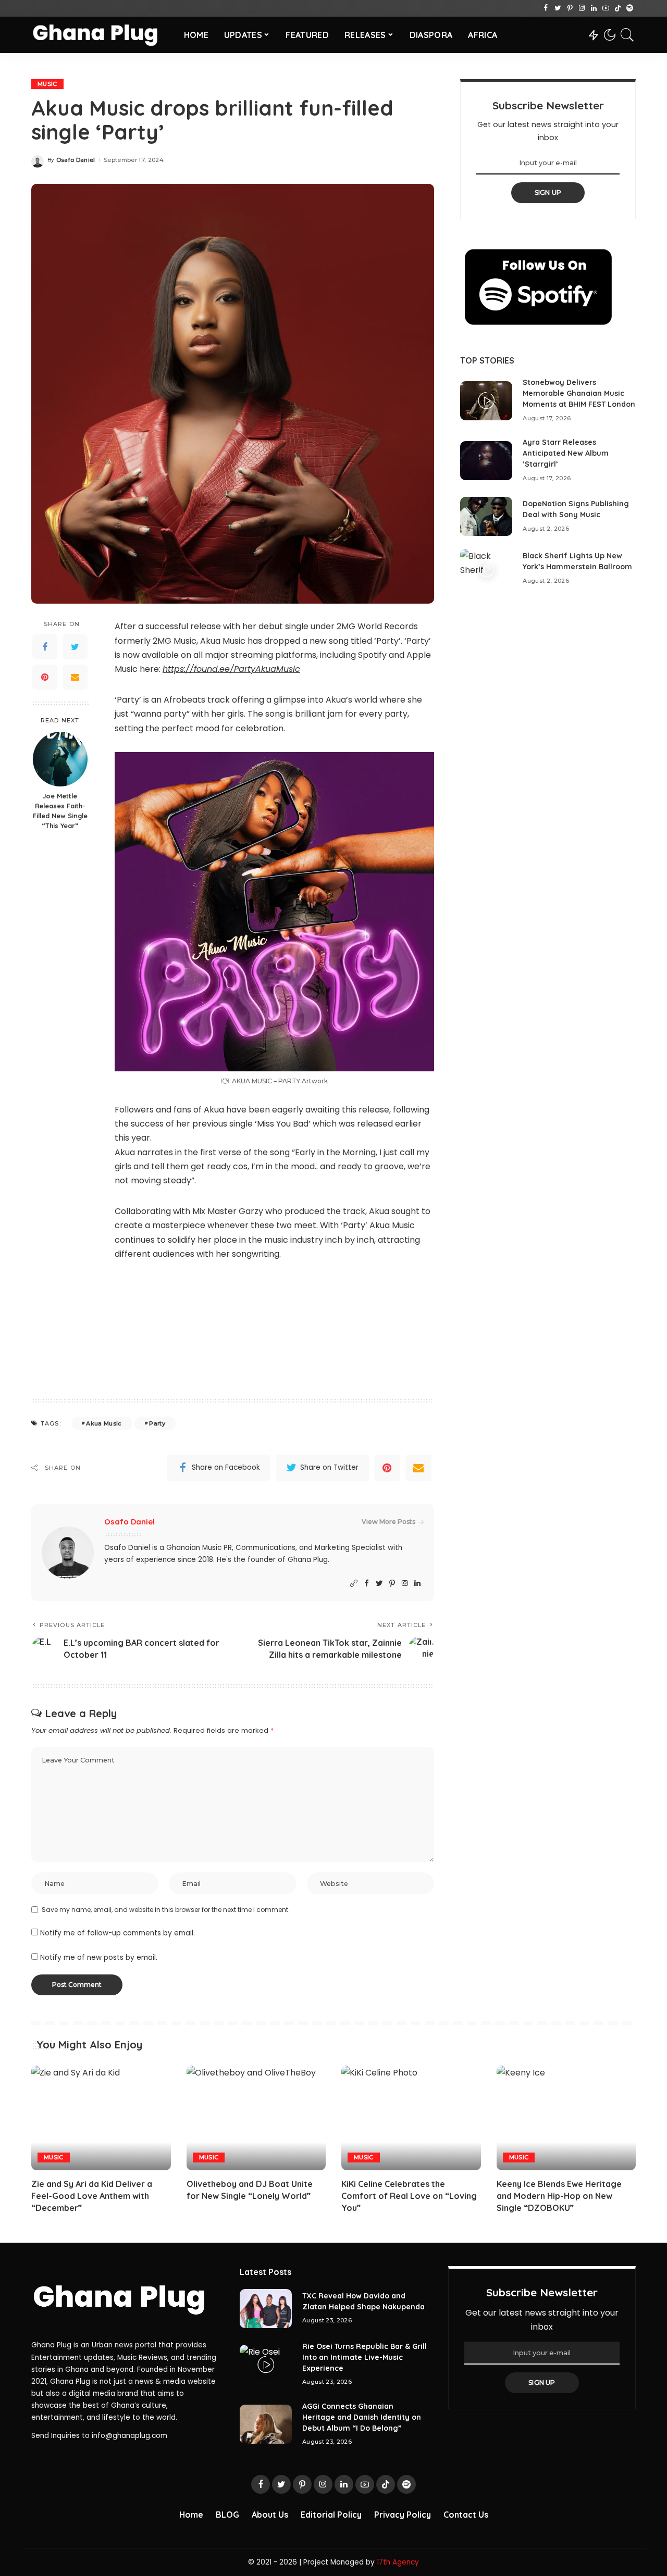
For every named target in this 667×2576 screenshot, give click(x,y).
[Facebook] (546, 8)
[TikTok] (618, 8)
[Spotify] (630, 8)
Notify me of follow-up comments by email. (118, 1933)
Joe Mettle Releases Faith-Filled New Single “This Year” (60, 811)
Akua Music (104, 1423)
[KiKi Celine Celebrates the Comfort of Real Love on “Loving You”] (411, 2118)
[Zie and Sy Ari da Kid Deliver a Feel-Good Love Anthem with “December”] (101, 2118)
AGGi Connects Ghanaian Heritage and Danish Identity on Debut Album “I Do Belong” (362, 2417)
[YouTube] (606, 8)
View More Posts (388, 1522)
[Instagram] (582, 8)
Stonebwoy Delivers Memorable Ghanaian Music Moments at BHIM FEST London (579, 393)
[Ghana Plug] (100, 35)
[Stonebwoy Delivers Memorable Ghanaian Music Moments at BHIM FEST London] (486, 401)
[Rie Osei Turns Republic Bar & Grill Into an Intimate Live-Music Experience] (266, 2364)
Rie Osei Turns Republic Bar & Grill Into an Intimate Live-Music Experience (365, 2357)
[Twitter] (558, 8)
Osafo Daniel (76, 160)
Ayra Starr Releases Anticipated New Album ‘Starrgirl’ (566, 453)
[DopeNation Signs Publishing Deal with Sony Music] (486, 516)
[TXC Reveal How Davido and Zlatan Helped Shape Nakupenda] (266, 2309)
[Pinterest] (570, 8)
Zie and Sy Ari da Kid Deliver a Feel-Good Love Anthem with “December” (92, 2196)
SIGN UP (548, 192)
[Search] (627, 35)
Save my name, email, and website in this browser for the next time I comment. (166, 1910)
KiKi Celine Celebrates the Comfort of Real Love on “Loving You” (409, 2196)
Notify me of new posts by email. (99, 1958)
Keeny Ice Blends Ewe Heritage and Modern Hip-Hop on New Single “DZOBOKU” (559, 2196)
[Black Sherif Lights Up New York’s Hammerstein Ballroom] (486, 568)
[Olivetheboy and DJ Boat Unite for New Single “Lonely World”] (256, 2118)
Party (157, 1423)
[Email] (75, 677)
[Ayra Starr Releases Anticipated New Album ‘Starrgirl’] (486, 461)
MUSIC (47, 84)
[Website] (354, 1584)
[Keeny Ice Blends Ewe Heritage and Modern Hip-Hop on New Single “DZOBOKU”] (566, 2118)
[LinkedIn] (594, 8)
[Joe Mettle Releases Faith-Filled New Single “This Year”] (60, 759)
